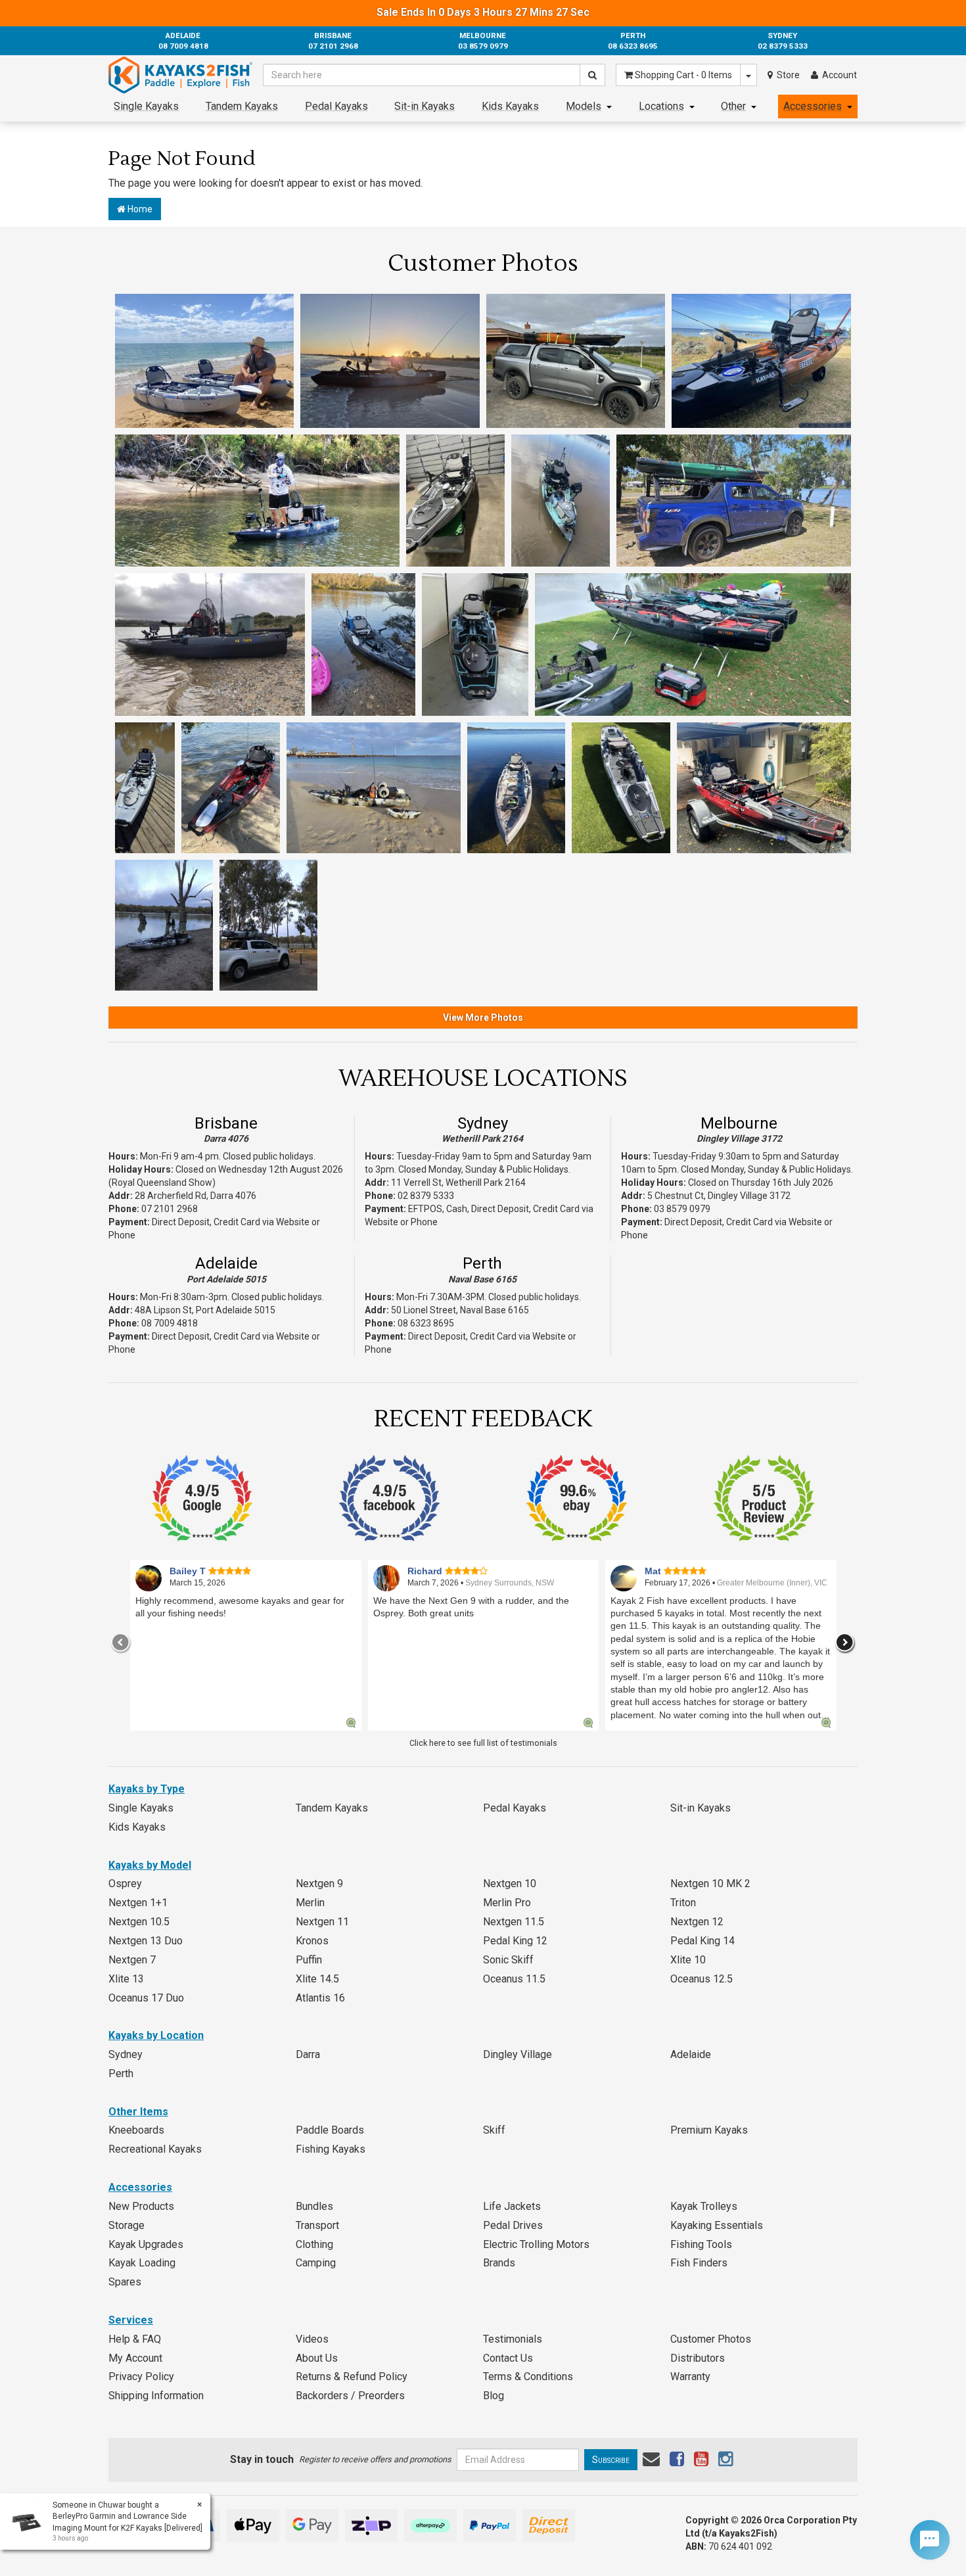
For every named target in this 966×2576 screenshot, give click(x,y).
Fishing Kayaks (331, 2149)
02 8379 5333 (426, 1196)
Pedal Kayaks (336, 106)
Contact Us (508, 2358)
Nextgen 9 (319, 1884)
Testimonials (513, 2339)
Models (584, 106)
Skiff (494, 2130)
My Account (135, 2358)
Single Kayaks (146, 106)
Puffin (309, 1960)
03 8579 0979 (682, 1209)
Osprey (125, 1884)
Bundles (314, 2206)
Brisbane (226, 1123)
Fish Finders (699, 2263)
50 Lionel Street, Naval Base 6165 (460, 1310)
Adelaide (226, 1263)
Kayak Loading (142, 2263)
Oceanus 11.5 (514, 1979)
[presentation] (121, 1643)
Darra (308, 2054)
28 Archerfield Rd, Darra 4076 (195, 1196)
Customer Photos (711, 2339)
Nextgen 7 (132, 1960)
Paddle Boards (330, 2130)
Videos (312, 2339)
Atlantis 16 (320, 1998)
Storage (126, 2225)
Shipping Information (156, 2396)
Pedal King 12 (515, 1941)
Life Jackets (512, 2206)
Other (733, 106)
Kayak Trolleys (704, 2206)
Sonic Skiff (508, 1960)
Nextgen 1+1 (138, 1903)
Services (131, 2320)
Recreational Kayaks (155, 2149)
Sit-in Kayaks (425, 106)
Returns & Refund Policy (352, 2377)
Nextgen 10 (510, 1884)
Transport (317, 2225)
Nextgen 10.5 (139, 1922)
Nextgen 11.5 (514, 1922)
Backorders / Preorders (350, 2396)
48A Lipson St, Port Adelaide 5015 (205, 1310)
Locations (661, 106)
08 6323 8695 (426, 1323)
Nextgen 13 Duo (146, 1941)
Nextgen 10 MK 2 (710, 1884)
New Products (141, 2206)
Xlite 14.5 (317, 1979)
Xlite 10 (688, 1960)
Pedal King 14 (702, 1941)
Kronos (312, 1941)
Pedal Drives (513, 2225)
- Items (683, 75)
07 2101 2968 (170, 1209)
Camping (316, 2263)
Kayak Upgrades (146, 2244)
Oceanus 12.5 (701, 1979)
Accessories (813, 106)
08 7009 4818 (170, 1323)
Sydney (483, 1123)
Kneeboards (136, 2130)
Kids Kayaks (510, 106)
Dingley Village (517, 2054)
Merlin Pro (507, 1903)
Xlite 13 (126, 1979)
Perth (482, 1263)
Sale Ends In (483, 12)
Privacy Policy (141, 2377)
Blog (494, 2396)
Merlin (310, 1903)
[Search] (592, 75)
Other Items (138, 2112)
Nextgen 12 (697, 1922)
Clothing (314, 2244)
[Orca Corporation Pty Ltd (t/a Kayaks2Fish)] (180, 75)
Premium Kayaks (709, 2130)
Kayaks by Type (147, 1789)
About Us (317, 2358)
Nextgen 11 (322, 1922)
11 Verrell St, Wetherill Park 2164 (458, 1183)
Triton (683, 1903)
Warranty (690, 2377)
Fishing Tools (701, 2244)
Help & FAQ (135, 2339)
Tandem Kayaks (242, 106)
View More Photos (483, 1018)
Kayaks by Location (156, 2035)
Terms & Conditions (528, 2377)
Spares (125, 2282)
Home (139, 209)
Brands (499, 2263)
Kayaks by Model (150, 1865)
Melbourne (739, 1123)
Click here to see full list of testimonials (483, 1743)
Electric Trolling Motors (536, 2244)
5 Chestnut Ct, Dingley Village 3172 (719, 1196)
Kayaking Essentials (717, 2225)
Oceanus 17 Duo (146, 1998)
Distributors (698, 2358)
